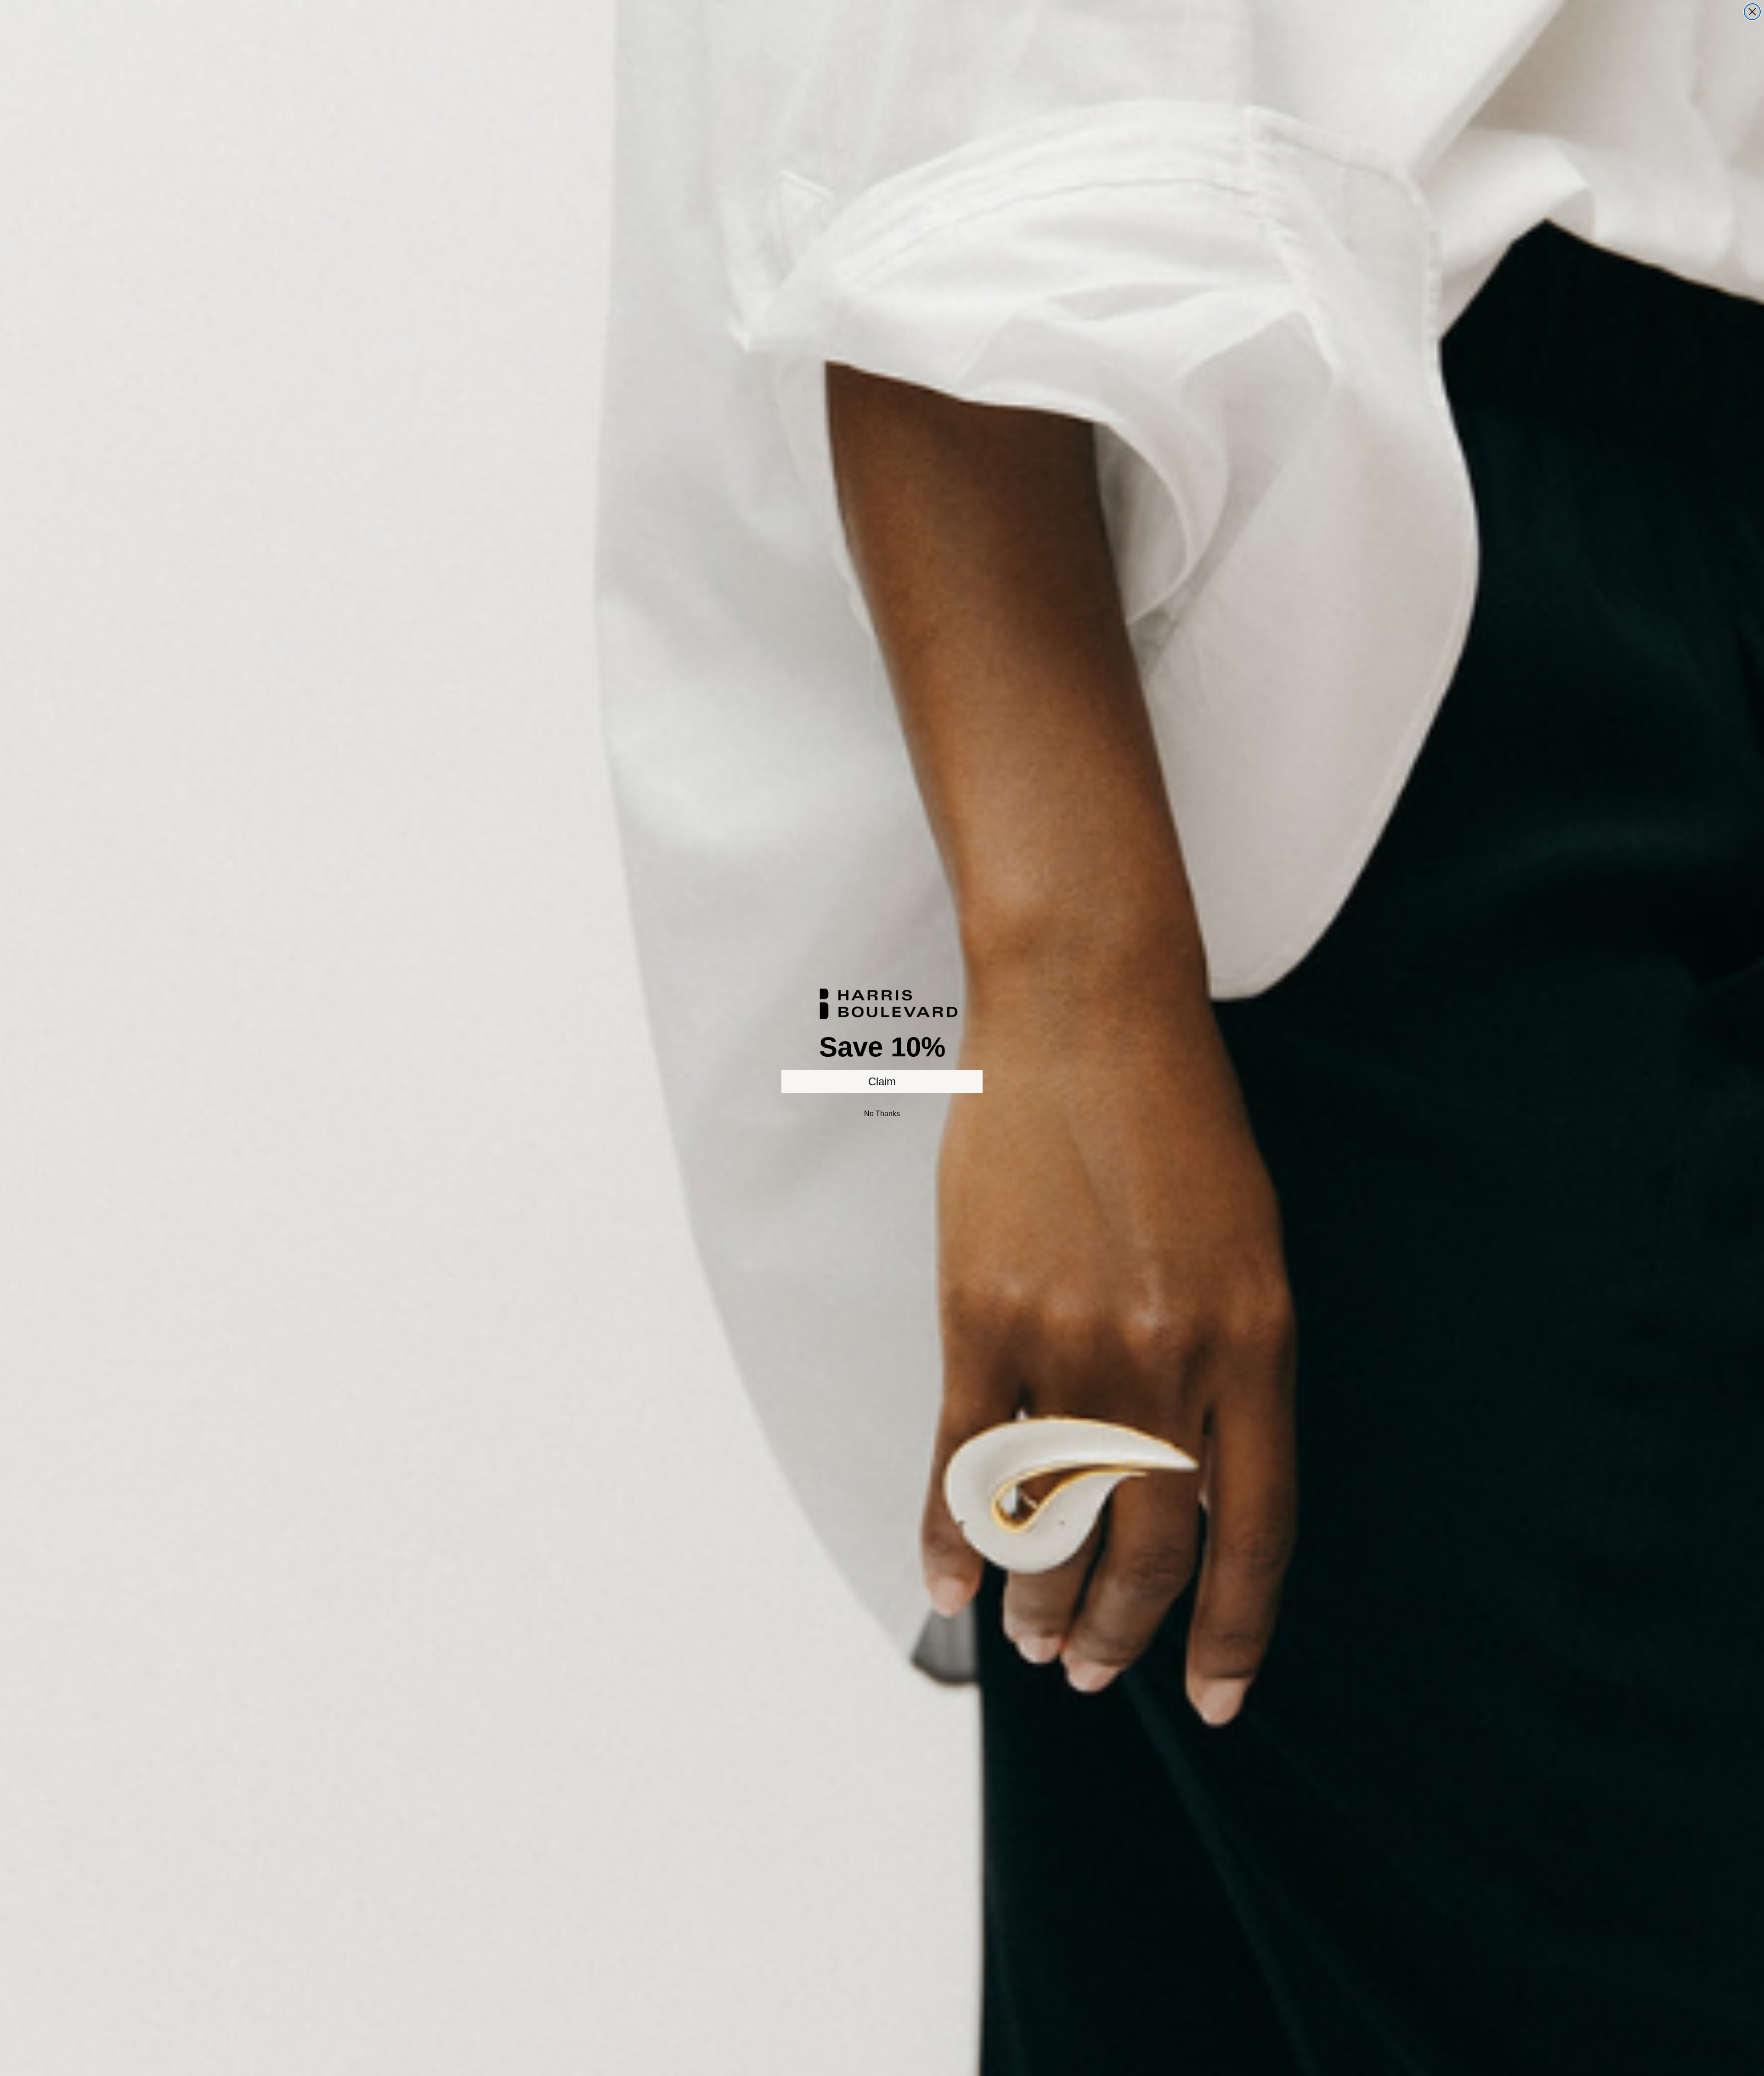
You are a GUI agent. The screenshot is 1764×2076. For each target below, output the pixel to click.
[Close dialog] (1752, 12)
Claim (882, 1081)
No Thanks (882, 1114)
